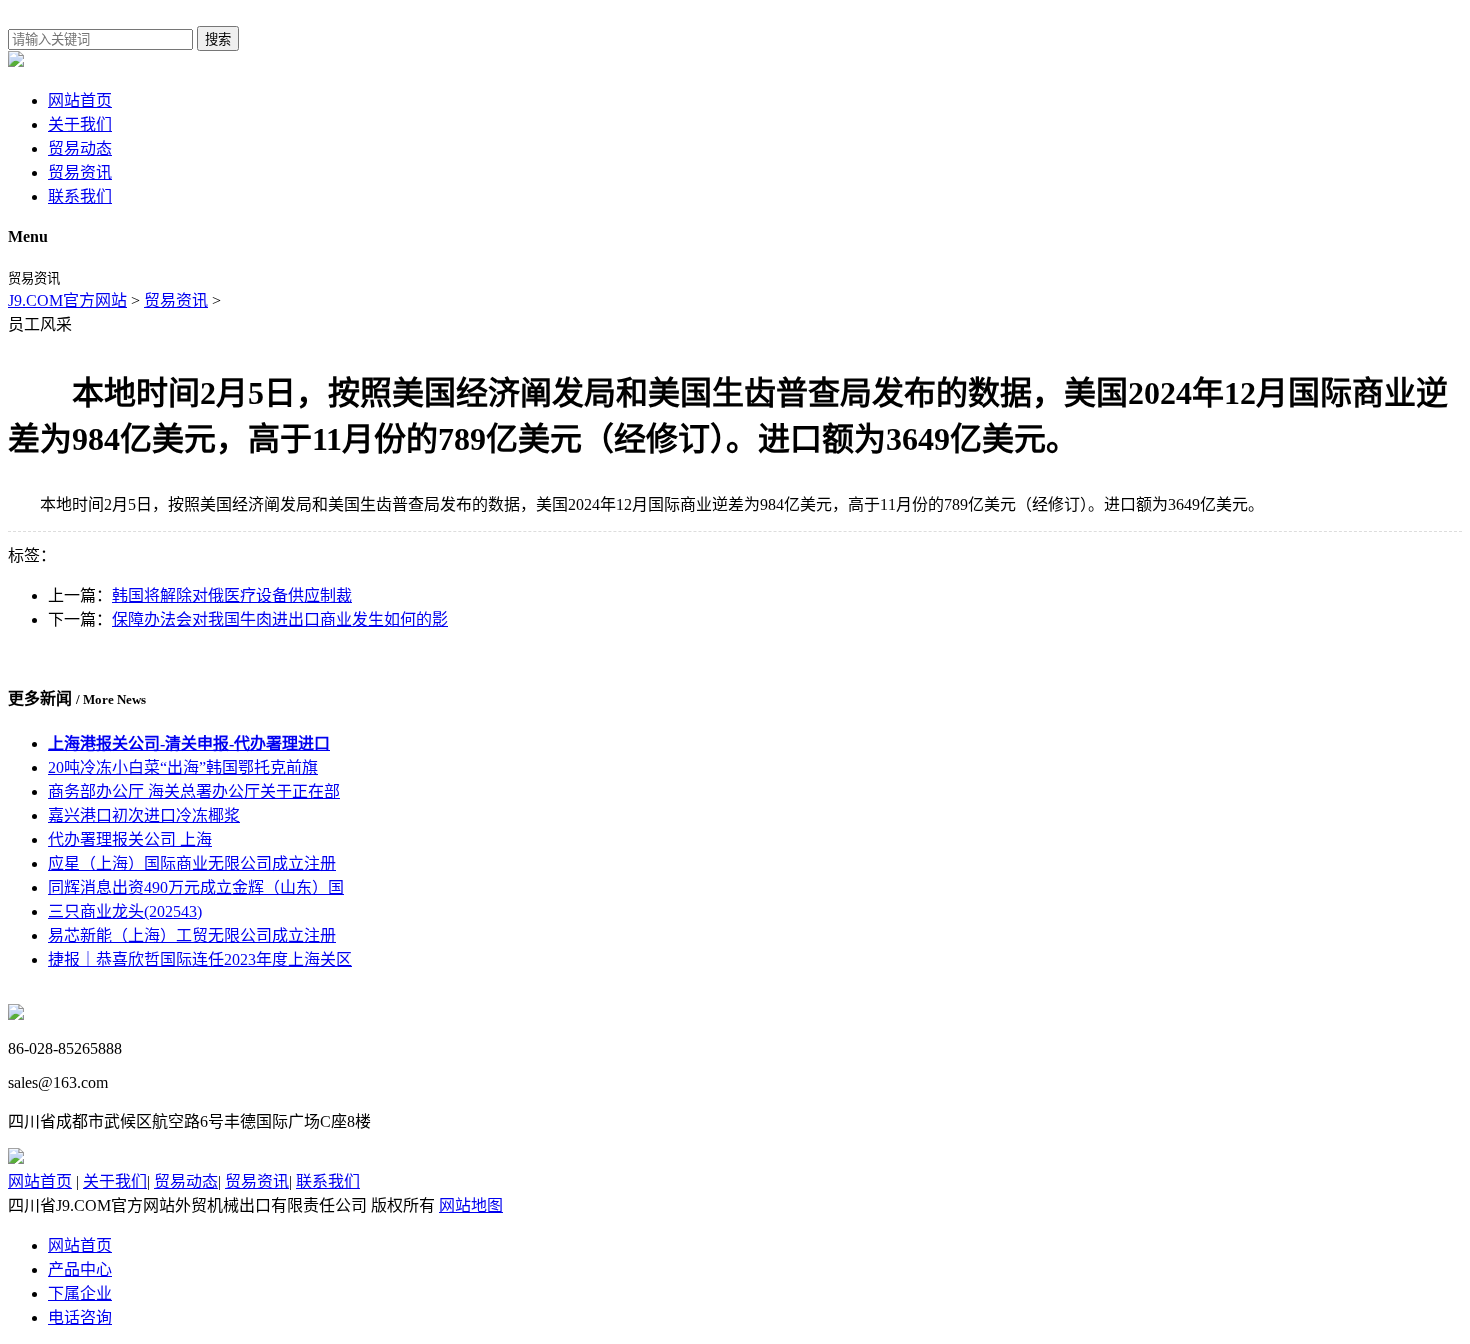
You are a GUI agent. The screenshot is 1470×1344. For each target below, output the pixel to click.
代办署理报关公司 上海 (130, 839)
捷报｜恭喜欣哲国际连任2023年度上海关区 (200, 959)
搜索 (218, 39)
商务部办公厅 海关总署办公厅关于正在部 (194, 791)
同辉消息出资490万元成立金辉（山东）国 (196, 887)
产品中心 (80, 1269)
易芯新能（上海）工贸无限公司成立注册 (192, 935)
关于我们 (80, 124)
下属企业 (80, 1293)
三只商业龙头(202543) (125, 911)
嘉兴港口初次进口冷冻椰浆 (144, 815)
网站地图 (471, 1205)
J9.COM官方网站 (67, 300)
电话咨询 (80, 1317)
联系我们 (80, 196)
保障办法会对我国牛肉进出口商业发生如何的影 (280, 619)
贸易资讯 (80, 172)
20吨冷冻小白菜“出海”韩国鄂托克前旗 (183, 767)
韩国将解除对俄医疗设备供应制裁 (232, 595)
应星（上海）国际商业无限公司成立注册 (192, 863)
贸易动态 (80, 148)
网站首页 (80, 100)
